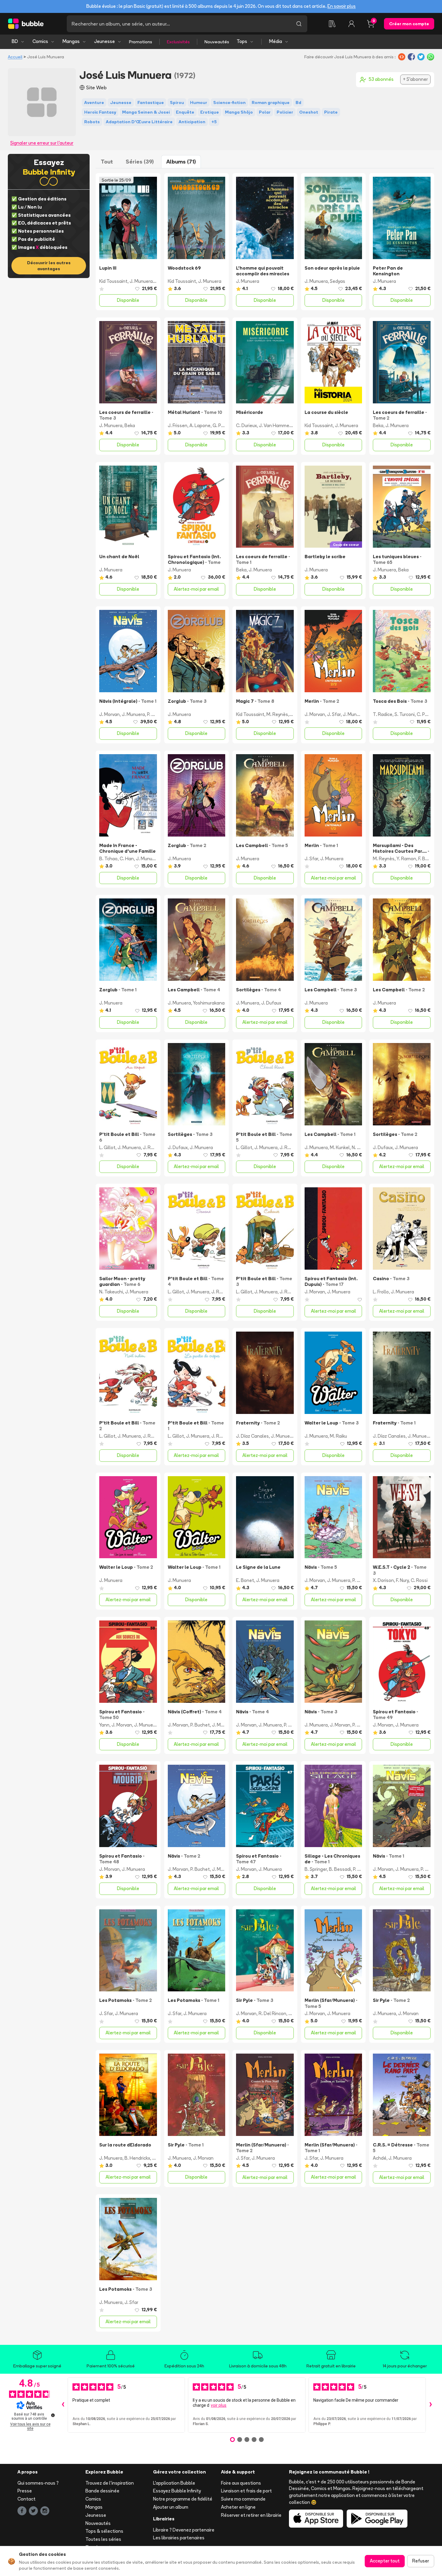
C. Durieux (246, 425)
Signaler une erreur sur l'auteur (42, 143)
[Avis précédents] (63, 2405)
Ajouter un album (171, 2507)
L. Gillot (107, 1147)
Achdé (380, 2158)
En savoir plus (342, 6)
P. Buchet (157, 714)
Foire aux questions (241, 2483)
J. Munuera (141, 281)
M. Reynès (277, 714)
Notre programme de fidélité (183, 2499)
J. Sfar (334, 714)
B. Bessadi (340, 1869)
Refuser (421, 2561)
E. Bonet (245, 1580)
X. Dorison (383, 1580)
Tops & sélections (104, 2531)
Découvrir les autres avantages (49, 266)
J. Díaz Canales (252, 1436)
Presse (25, 2491)
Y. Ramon (406, 859)
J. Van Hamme (274, 425)
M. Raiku (338, 1436)
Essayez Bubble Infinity (177, 2491)
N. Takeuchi (111, 1292)
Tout (107, 162)
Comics (40, 41)
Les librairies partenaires (179, 2538)
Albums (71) (181, 162)
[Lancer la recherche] (299, 24)
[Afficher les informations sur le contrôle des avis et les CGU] (53, 2415)
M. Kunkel (340, 1147)
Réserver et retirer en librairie (251, 2515)
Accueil (15, 57)
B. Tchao (108, 859)
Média (276, 41)
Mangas (71, 41)
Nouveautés (217, 42)
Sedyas (338, 281)
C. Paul (424, 714)
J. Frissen (178, 425)
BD (15, 41)
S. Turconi (405, 714)
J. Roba (151, 1147)
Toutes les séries (103, 2539)
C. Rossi (419, 1580)
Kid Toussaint (113, 281)
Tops (242, 41)
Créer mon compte (409, 24)
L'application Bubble (174, 2483)
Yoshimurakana (209, 1003)
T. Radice (383, 714)
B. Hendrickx (137, 2158)
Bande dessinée (102, 2491)
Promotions (141, 42)
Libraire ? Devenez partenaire (184, 2530)
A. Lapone (200, 425)
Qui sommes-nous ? (38, 2483)
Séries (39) (140, 162)
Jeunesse (104, 41)
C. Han (127, 859)
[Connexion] (351, 24)
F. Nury (402, 1580)
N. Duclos (362, 1147)
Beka (130, 425)
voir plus (219, 2405)
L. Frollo (381, 1292)
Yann (104, 1725)
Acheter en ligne (238, 2507)
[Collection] (332, 24)
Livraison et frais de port (246, 2491)
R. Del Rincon (272, 2013)
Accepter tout (385, 2561)
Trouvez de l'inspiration (110, 2483)
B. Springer (316, 1869)
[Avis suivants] (431, 2405)
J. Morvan (109, 714)
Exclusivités (178, 42)
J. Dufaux (271, 1003)
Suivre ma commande (243, 2499)
